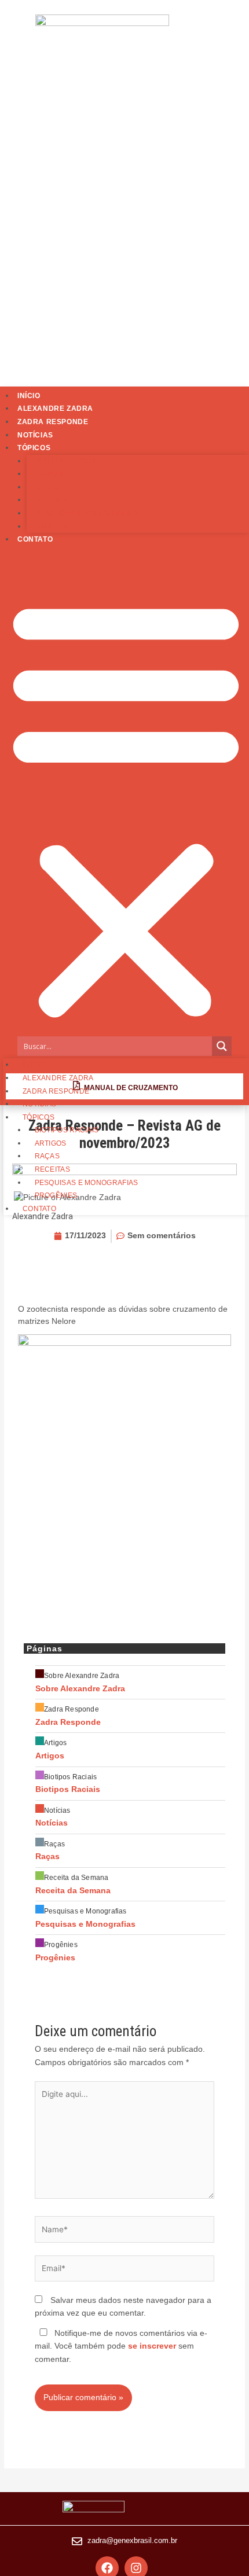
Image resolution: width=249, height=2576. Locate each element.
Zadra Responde (53, 422)
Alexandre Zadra (55, 409)
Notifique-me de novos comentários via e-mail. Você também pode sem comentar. (121, 2346)
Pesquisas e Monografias (87, 513)
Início (29, 396)
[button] (126, 808)
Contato (35, 539)
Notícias (35, 435)
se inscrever (152, 2346)
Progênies (56, 527)
